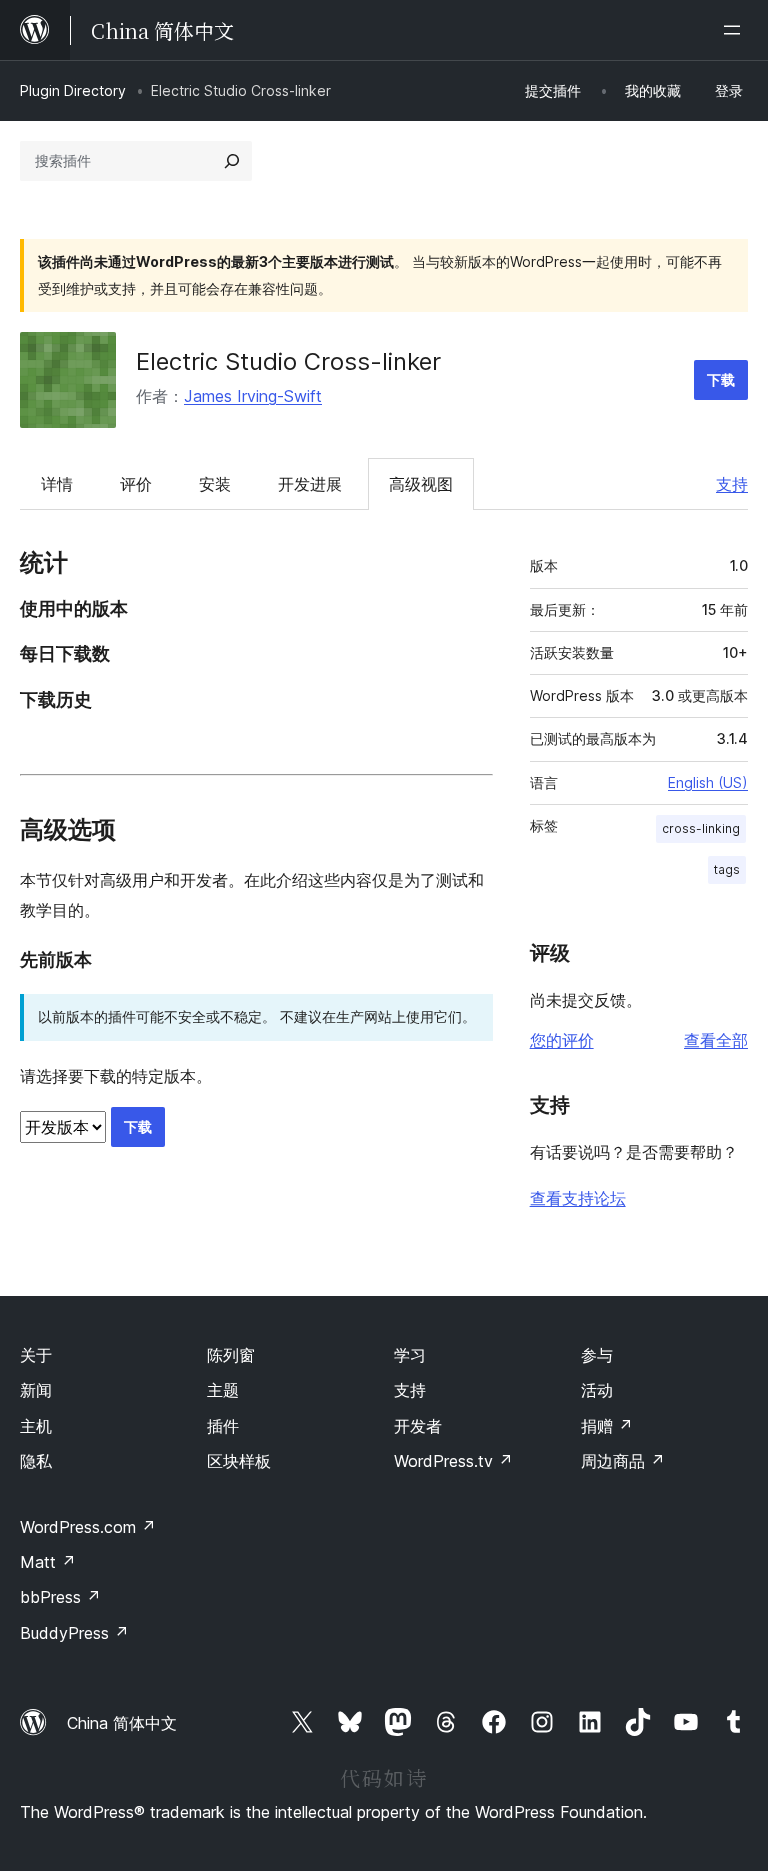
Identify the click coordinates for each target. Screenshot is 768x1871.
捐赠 (607, 1426)
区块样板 (239, 1461)
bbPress (60, 1597)
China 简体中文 (122, 1723)
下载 (721, 379)
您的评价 (562, 1040)
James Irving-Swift (253, 396)
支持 (732, 484)
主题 (223, 1390)
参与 (597, 1355)
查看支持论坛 (578, 1198)
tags (727, 869)
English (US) (708, 782)
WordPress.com (88, 1527)
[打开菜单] (736, 30)
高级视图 (421, 484)
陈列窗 (231, 1355)
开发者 (418, 1426)
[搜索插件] (232, 161)
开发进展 (310, 484)
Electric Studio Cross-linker (288, 361)
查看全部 (716, 1040)
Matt (48, 1562)
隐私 (36, 1461)
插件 (223, 1426)
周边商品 (623, 1461)
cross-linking (701, 828)
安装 (215, 484)
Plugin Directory (73, 90)
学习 (410, 1355)
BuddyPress (74, 1633)
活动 (597, 1390)
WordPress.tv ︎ (453, 1461)
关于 (36, 1355)
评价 (136, 484)
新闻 (36, 1390)
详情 (57, 484)
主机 (36, 1426)
